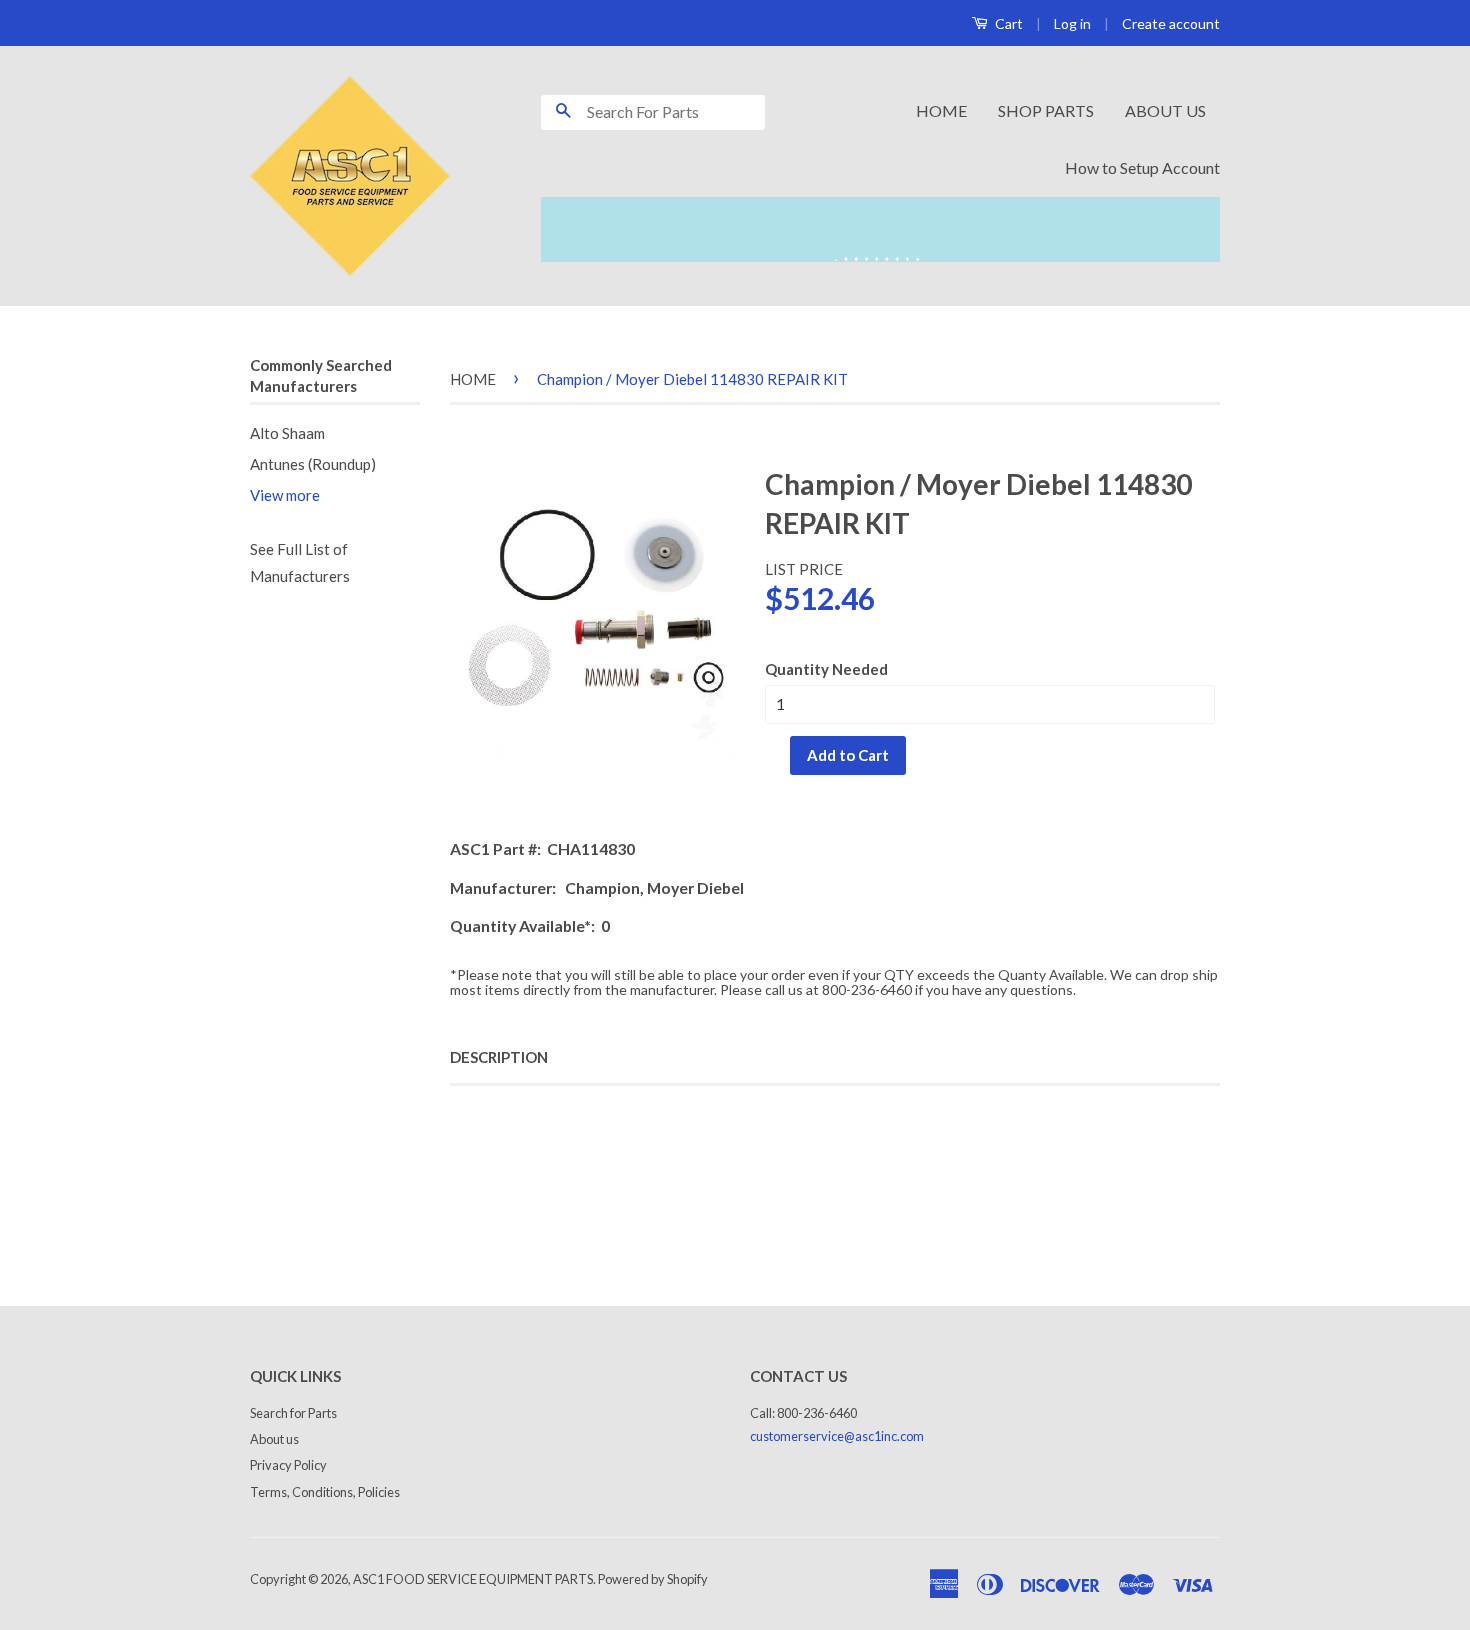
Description (499, 1057)
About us (274, 1439)
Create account (1171, 23)
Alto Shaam (287, 433)
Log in (1072, 23)
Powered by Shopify (653, 1579)
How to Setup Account (1142, 167)
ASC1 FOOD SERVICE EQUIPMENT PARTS (473, 1579)
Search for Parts (293, 1413)
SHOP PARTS (1046, 110)
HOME (941, 110)
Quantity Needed (826, 669)
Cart (1007, 23)
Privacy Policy (288, 1465)
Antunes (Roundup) (313, 464)
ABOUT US (1165, 110)
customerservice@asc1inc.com (837, 1436)
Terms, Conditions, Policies (325, 1492)
